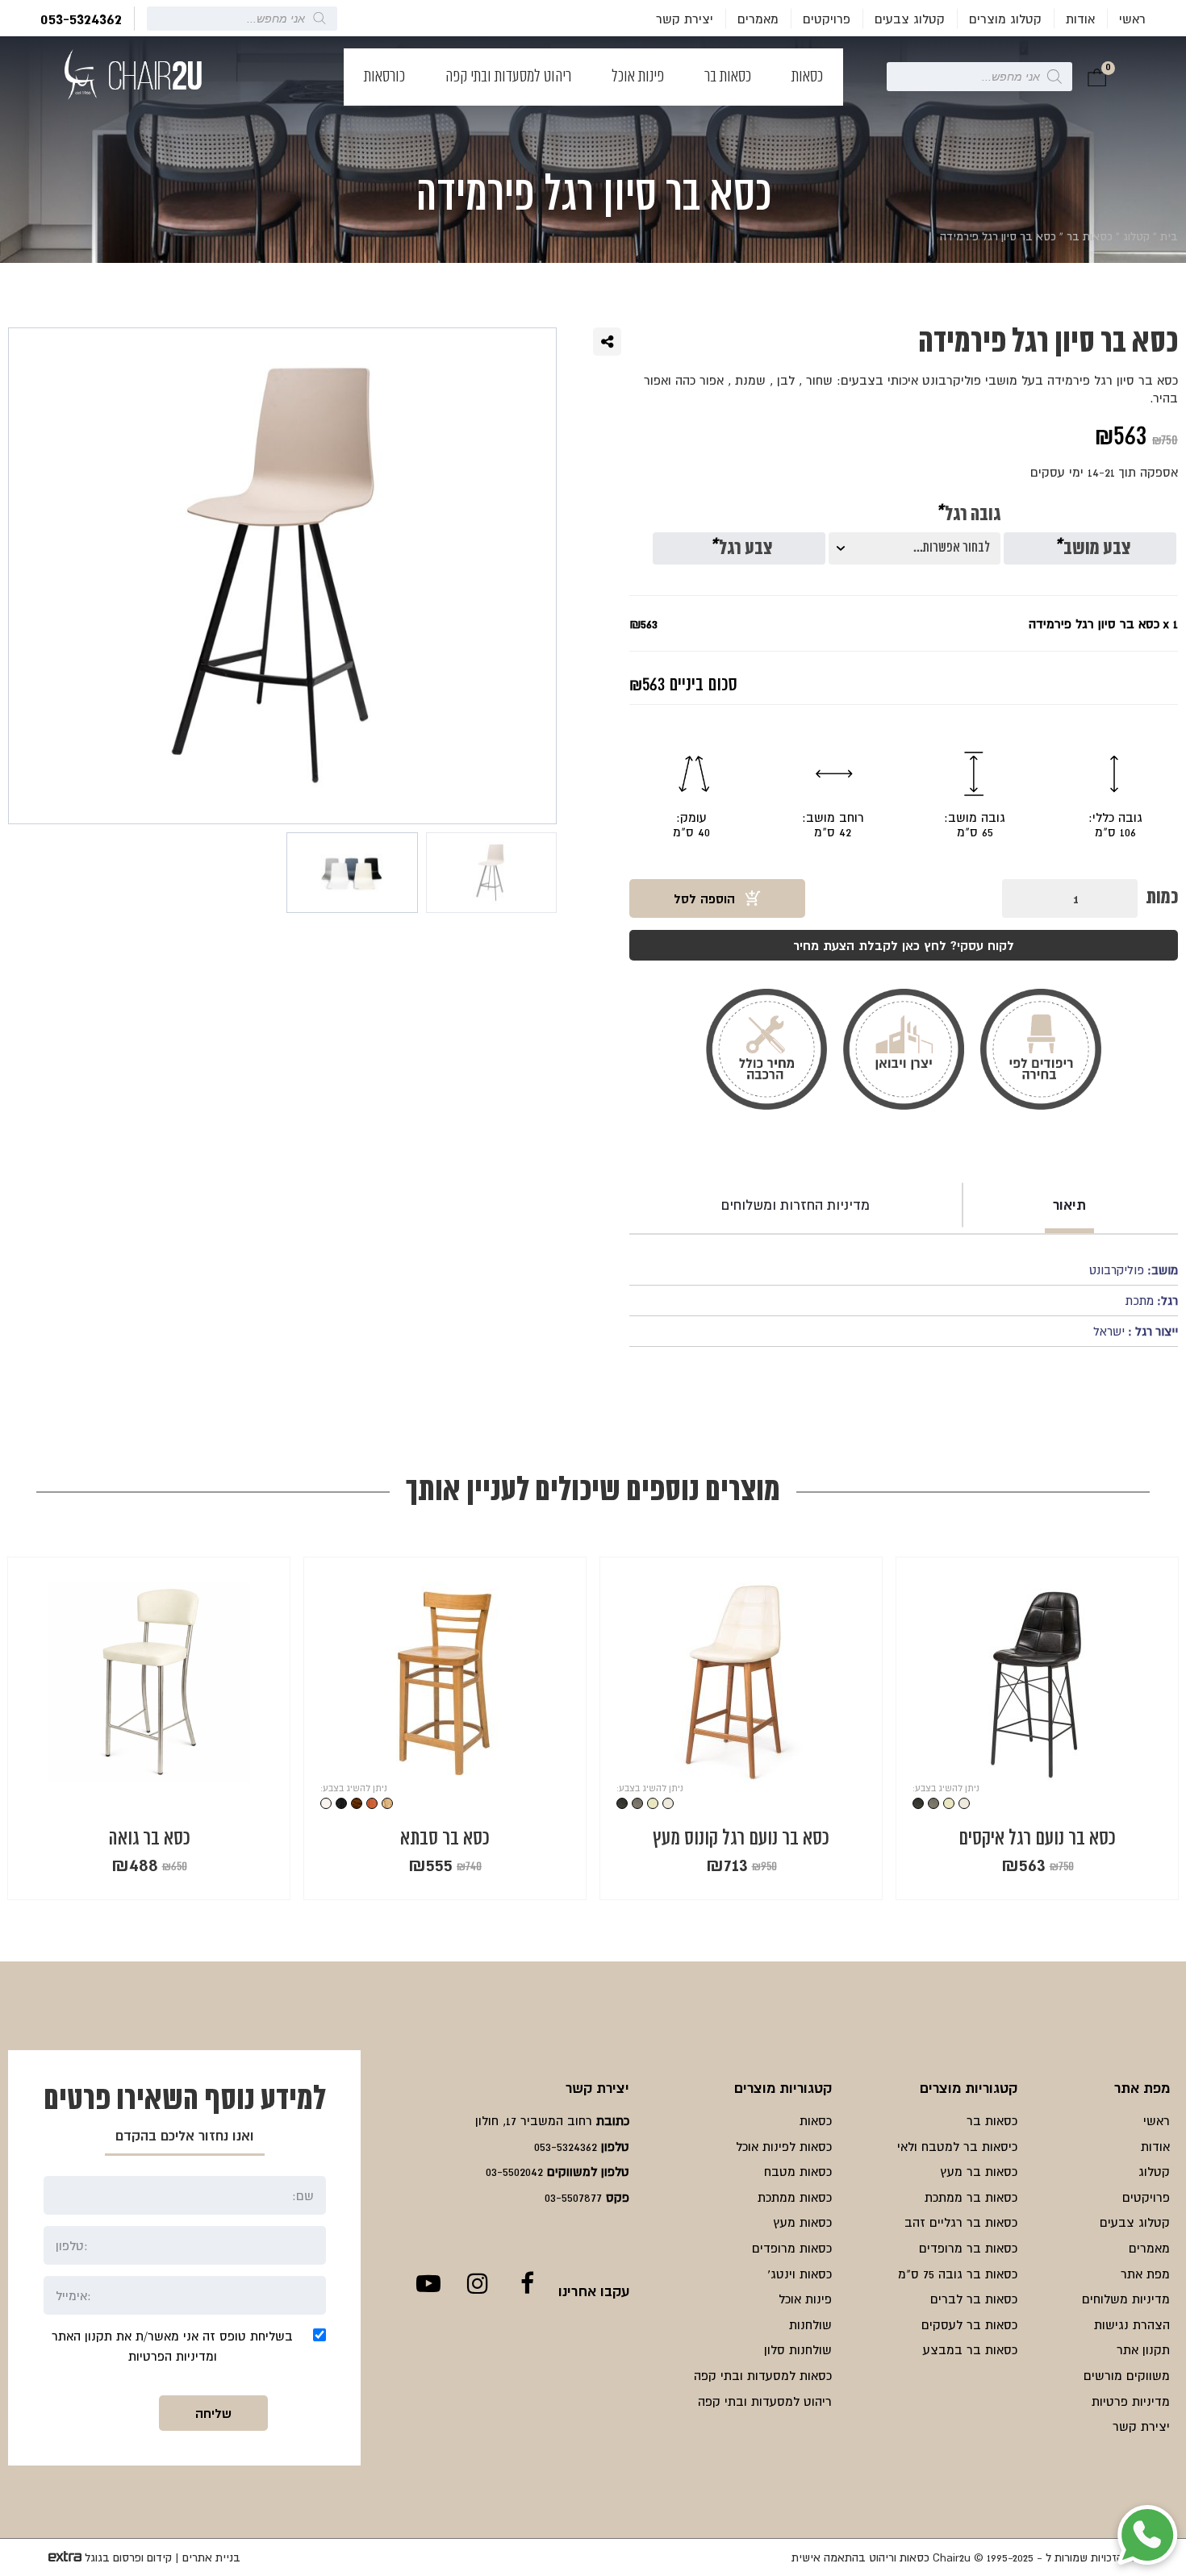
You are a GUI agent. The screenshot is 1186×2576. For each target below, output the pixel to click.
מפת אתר (1145, 2274)
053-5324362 (81, 19)
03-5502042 (514, 2171)
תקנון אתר (1143, 2349)
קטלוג (1136, 236)
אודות (1080, 19)
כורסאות (384, 77)
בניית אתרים (211, 2557)
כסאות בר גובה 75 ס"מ (958, 2274)
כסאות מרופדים (792, 2248)
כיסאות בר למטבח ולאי (957, 2146)
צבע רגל (741, 549)
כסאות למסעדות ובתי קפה (763, 2375)
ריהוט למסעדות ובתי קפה (508, 77)
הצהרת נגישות (1132, 2324)
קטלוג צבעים (910, 19)
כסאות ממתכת (795, 2197)
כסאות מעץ (802, 2222)
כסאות (807, 77)
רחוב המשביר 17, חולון (534, 2120)
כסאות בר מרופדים (968, 2248)
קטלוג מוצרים (1005, 19)
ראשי (1132, 19)
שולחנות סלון (798, 2349)
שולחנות (810, 2324)
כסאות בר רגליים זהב (961, 2222)
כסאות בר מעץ (979, 2171)
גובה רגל (968, 515)
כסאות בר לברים (974, 2299)
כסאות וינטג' (800, 2274)
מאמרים (758, 19)
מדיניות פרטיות (1131, 2401)
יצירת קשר (685, 19)
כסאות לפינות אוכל (784, 2146)
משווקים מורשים (1127, 2375)
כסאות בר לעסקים (969, 2324)
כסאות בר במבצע (970, 2349)
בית (1169, 236)
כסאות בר (728, 77)
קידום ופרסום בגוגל (128, 2557)
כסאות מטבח (798, 2171)
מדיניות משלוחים (1126, 2299)
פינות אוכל (638, 77)
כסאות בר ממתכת (971, 2197)
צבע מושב (1092, 549)
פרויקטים (827, 19)
